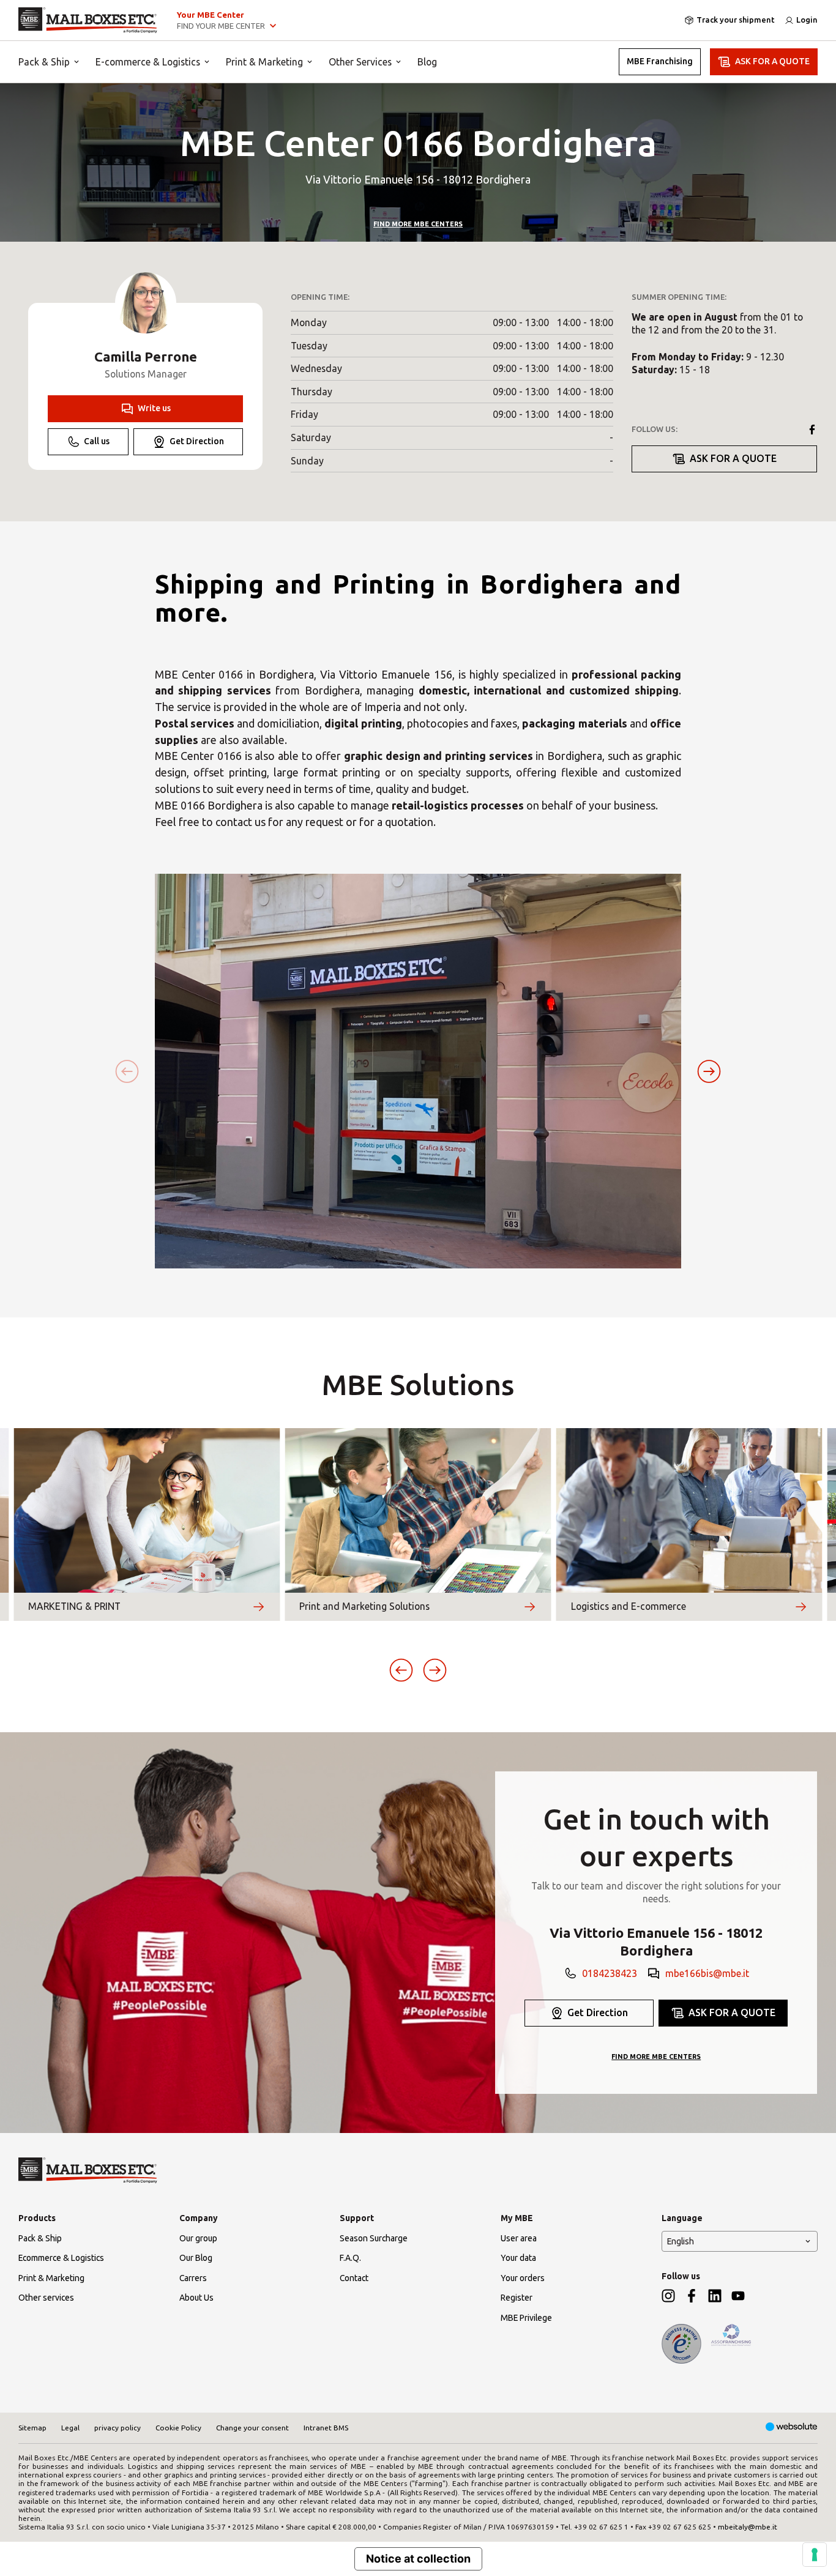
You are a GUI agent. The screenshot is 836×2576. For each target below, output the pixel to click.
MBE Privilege (526, 2318)
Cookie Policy (178, 2428)
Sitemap (32, 2428)
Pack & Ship (44, 62)
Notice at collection (418, 2559)
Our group (198, 2238)
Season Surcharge (374, 2238)
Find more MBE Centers (418, 224)
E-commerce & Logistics (148, 62)
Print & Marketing (264, 62)
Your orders (523, 2278)
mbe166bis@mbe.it (707, 1973)
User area (519, 2238)
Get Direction (197, 441)
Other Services (360, 62)
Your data (518, 2258)
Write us (154, 408)
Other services (46, 2298)
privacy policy (118, 2428)
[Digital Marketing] (792, 2428)
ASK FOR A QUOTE (772, 61)
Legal (70, 2428)
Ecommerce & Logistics (61, 2258)
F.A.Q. (350, 2258)
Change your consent (252, 2428)
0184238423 (610, 1973)
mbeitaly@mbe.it (748, 2527)
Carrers (193, 2278)
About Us (196, 2298)
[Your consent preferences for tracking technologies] (815, 2555)
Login (807, 20)
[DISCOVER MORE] (258, 1607)
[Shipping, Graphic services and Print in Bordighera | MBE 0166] (88, 20)
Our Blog (196, 2258)
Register (517, 2298)
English (681, 2241)
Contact (354, 2278)
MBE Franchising (660, 61)
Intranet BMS (326, 2428)
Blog (427, 62)
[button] (709, 1071)
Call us (97, 441)
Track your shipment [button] (736, 20)
